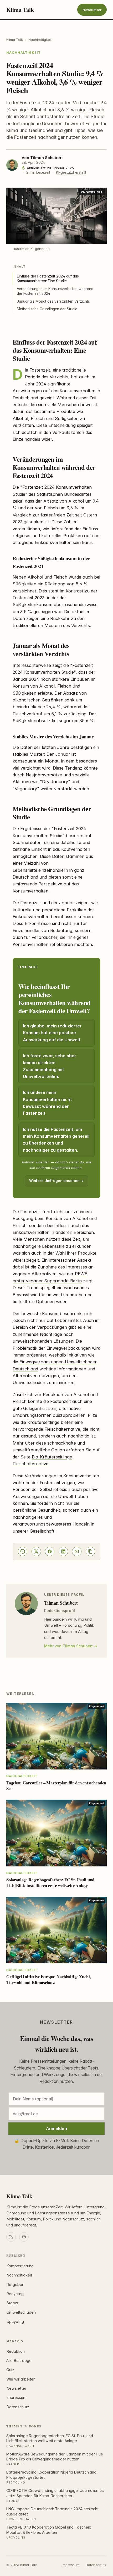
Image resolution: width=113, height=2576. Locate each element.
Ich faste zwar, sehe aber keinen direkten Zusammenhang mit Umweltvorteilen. (50, 1066)
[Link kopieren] (90, 1551)
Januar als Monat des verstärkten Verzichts (53, 301)
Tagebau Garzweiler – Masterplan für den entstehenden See (56, 1786)
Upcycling (15, 2322)
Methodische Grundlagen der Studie (47, 309)
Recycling (15, 2294)
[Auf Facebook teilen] (50, 1551)
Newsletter (92, 10)
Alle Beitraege (19, 2361)
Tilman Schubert (47, 158)
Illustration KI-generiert (31, 249)
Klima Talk (20, 10)
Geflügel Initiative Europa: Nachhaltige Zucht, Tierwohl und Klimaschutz (49, 1979)
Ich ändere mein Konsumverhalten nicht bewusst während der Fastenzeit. (47, 1103)
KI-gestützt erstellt (71, 172)
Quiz (10, 2370)
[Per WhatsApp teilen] (23, 1551)
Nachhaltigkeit (40, 40)
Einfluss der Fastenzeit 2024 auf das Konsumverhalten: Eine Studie (48, 279)
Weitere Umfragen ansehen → (56, 1181)
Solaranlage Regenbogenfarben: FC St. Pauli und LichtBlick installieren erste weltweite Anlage (50, 1883)
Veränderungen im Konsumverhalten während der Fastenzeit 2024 (55, 291)
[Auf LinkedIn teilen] (63, 1551)
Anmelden (56, 2128)
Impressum (16, 2398)
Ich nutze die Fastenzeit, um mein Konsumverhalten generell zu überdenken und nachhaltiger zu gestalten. (56, 1140)
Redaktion (16, 2351)
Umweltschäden (21, 2312)
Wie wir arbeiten (21, 2379)
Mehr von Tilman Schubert (68, 1646)
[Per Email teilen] (77, 1551)
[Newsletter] (24, 2237)
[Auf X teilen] (36, 1551)
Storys (12, 2303)
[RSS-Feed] (11, 2237)
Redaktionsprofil (60, 1611)
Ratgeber (15, 2285)
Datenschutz (18, 2407)
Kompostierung (20, 2266)
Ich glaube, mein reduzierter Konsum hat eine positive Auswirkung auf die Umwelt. (52, 1033)
